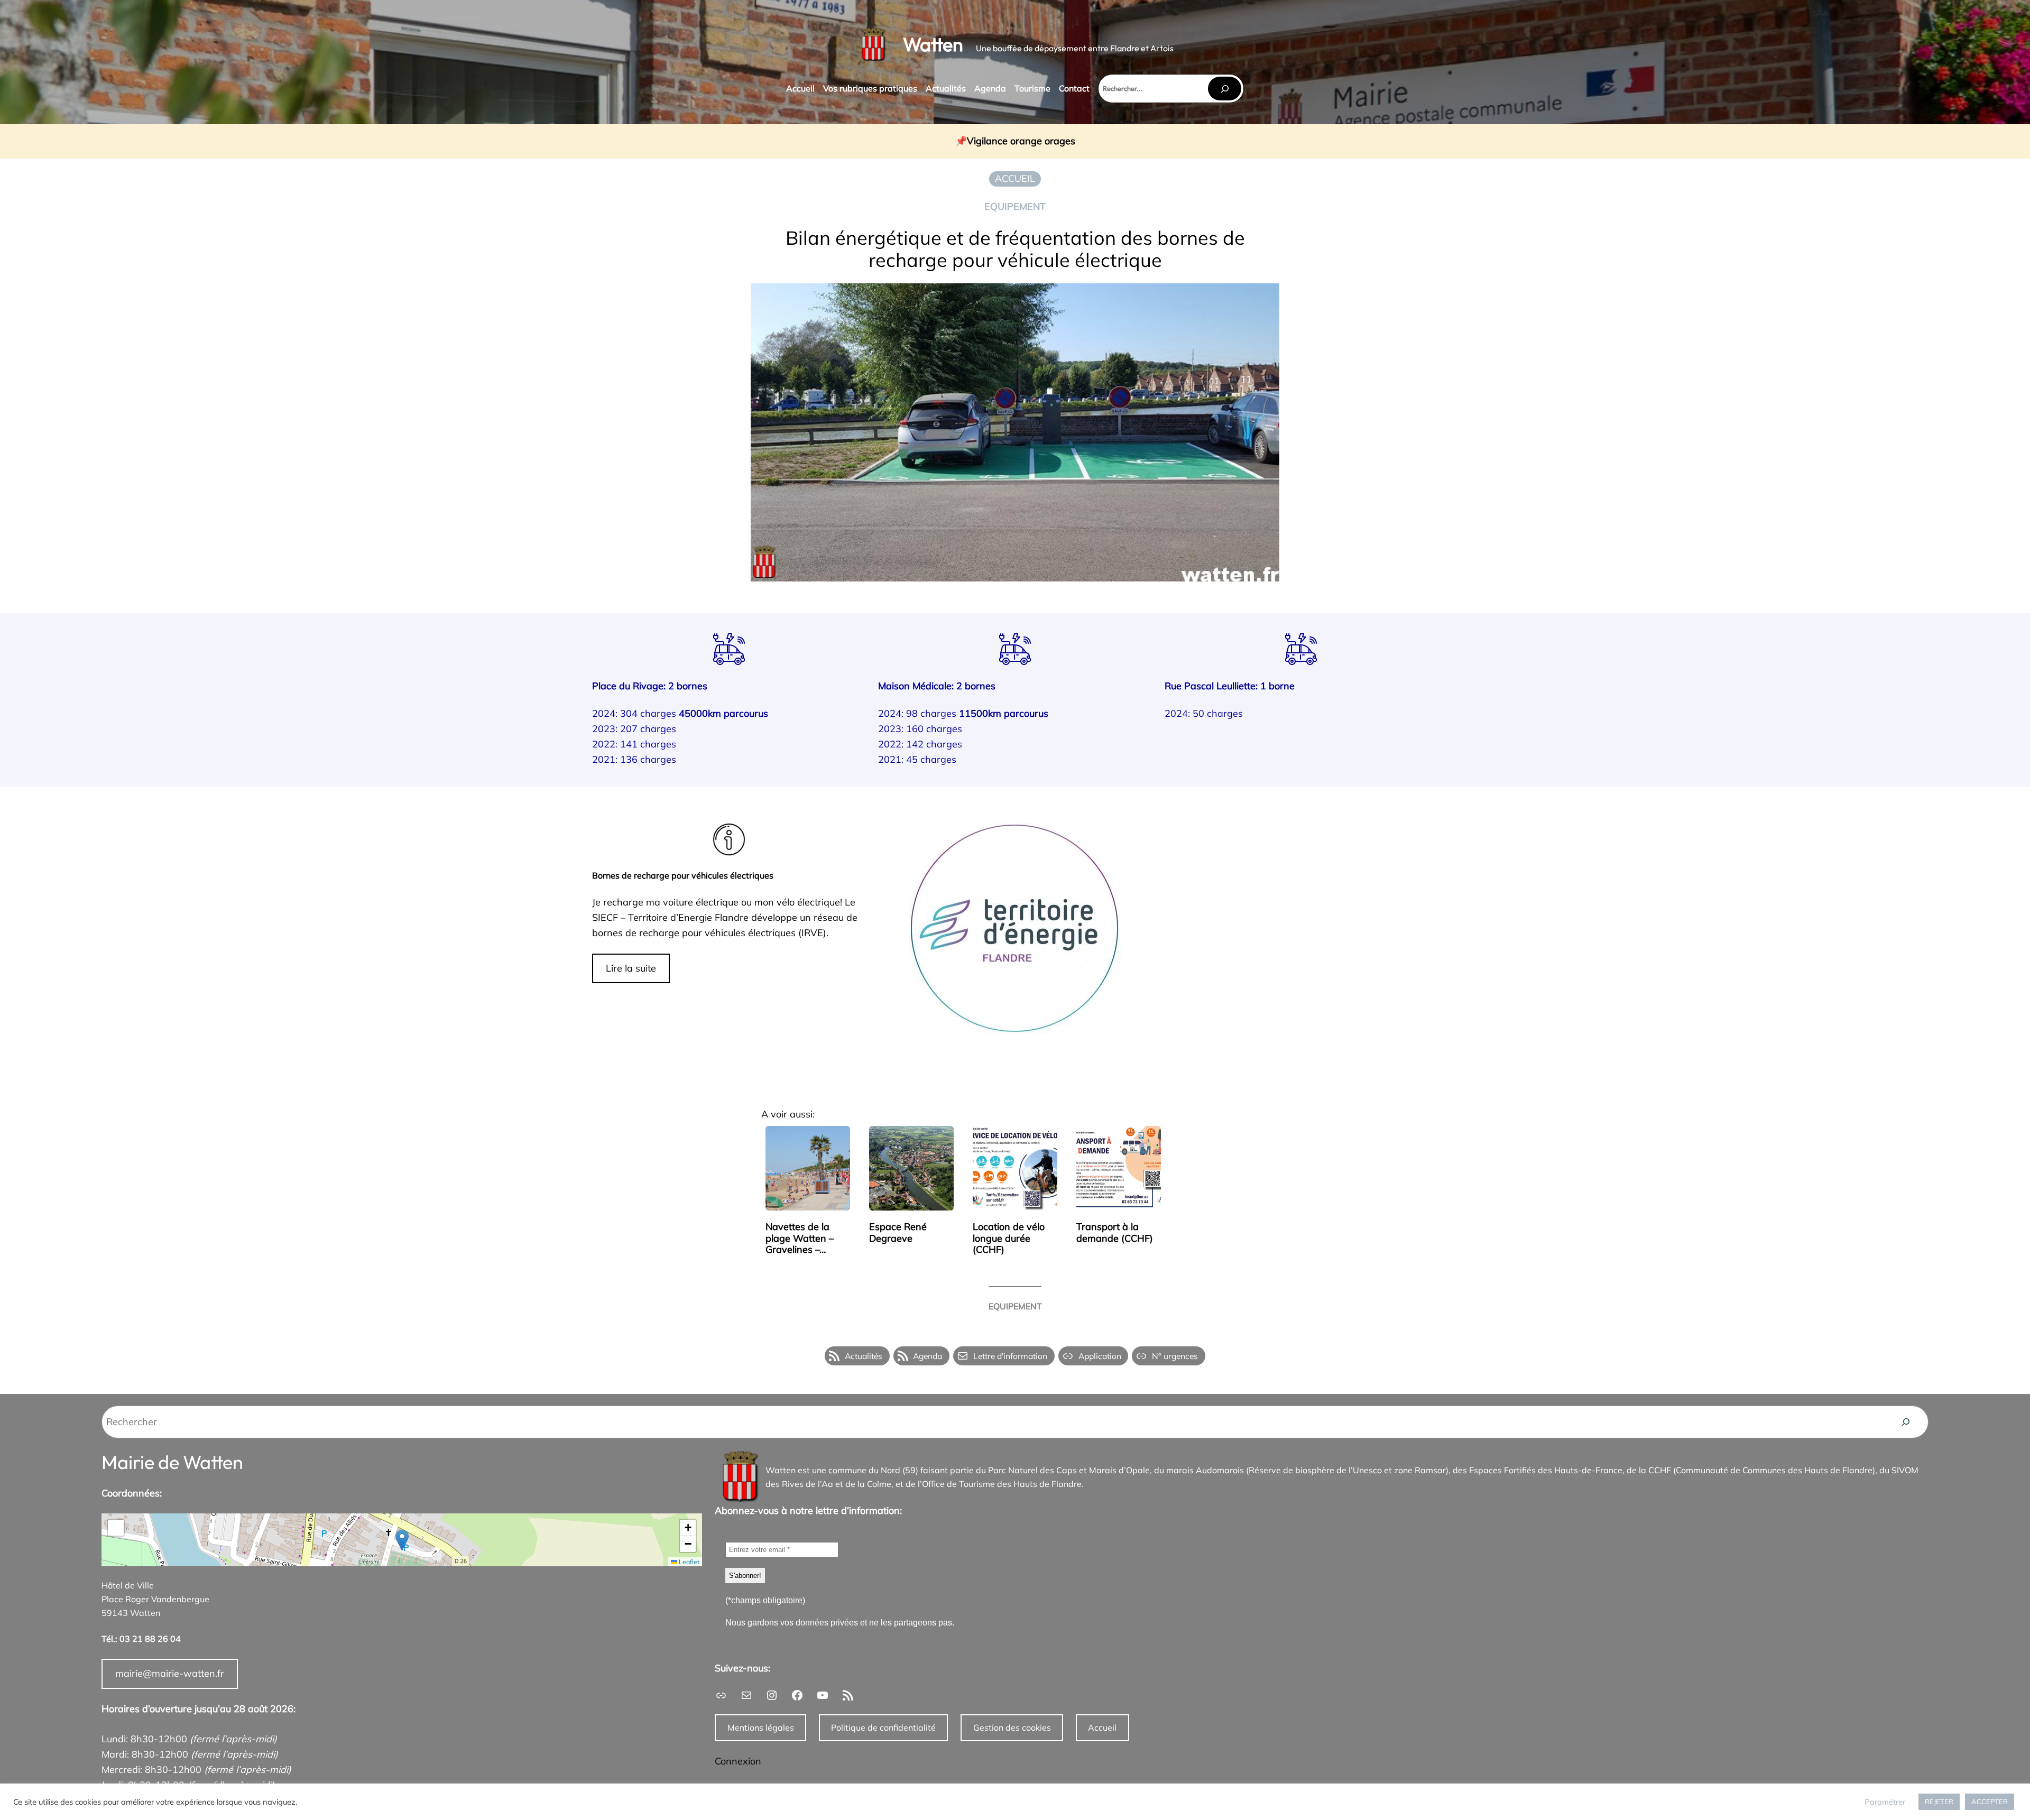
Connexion (738, 1761)
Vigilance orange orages (1021, 141)
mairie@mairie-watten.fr (170, 1673)
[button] (402, 1540)
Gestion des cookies (1012, 1727)
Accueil (1102, 1727)
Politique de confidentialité (883, 1727)
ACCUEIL (1015, 178)
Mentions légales (761, 1727)
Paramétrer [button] (1885, 1802)
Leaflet (688, 1562)
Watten (933, 44)
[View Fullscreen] (116, 1528)
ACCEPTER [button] (1990, 1801)
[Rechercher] (1224, 89)
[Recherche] (1906, 1422)
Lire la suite (631, 968)
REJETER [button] (1939, 1801)
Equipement (1015, 206)
